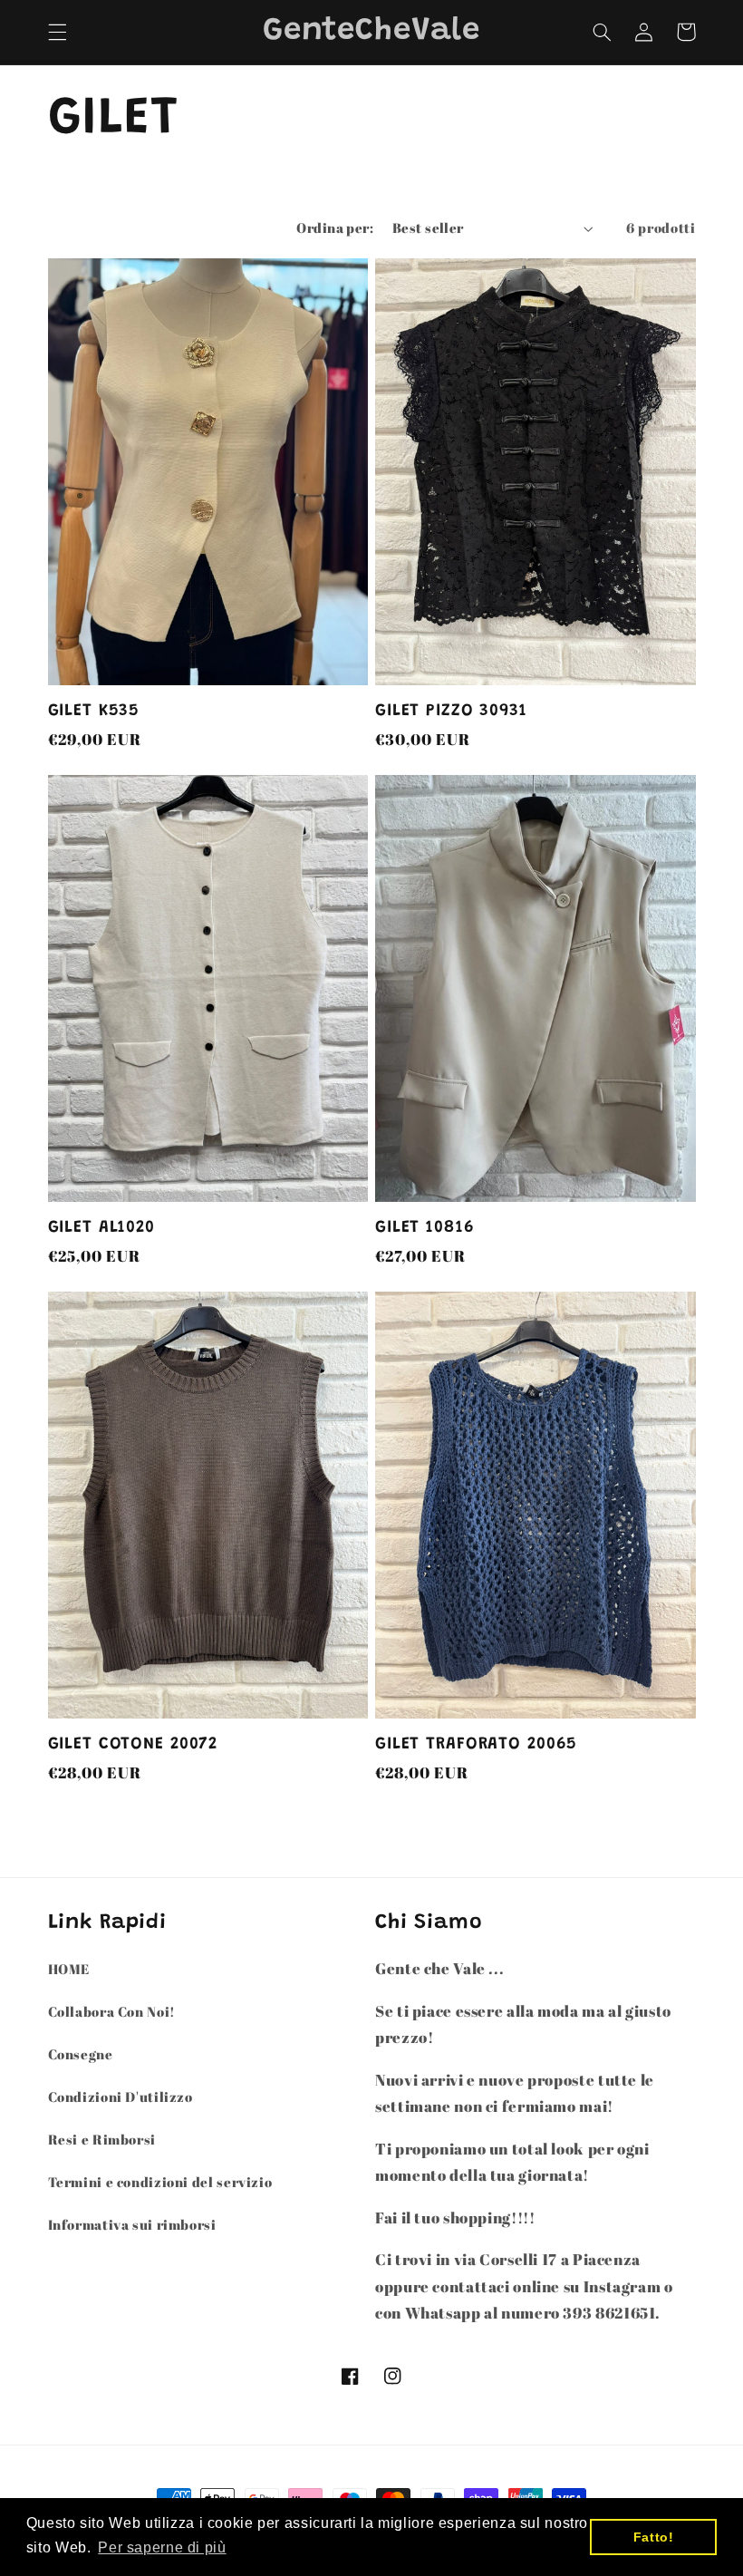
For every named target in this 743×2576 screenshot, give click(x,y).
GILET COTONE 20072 (133, 1744)
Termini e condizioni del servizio (160, 2182)
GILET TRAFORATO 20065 (476, 1744)
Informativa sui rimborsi (132, 2224)
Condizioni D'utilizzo (121, 2097)
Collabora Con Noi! (112, 2011)
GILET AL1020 (101, 1228)
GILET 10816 (425, 1228)
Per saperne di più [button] (162, 2547)
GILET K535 (94, 711)
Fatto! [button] (654, 2537)
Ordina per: (335, 228)
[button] (57, 32)
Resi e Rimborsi (102, 2139)
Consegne (81, 2054)
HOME (69, 1969)
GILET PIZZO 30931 (451, 711)
